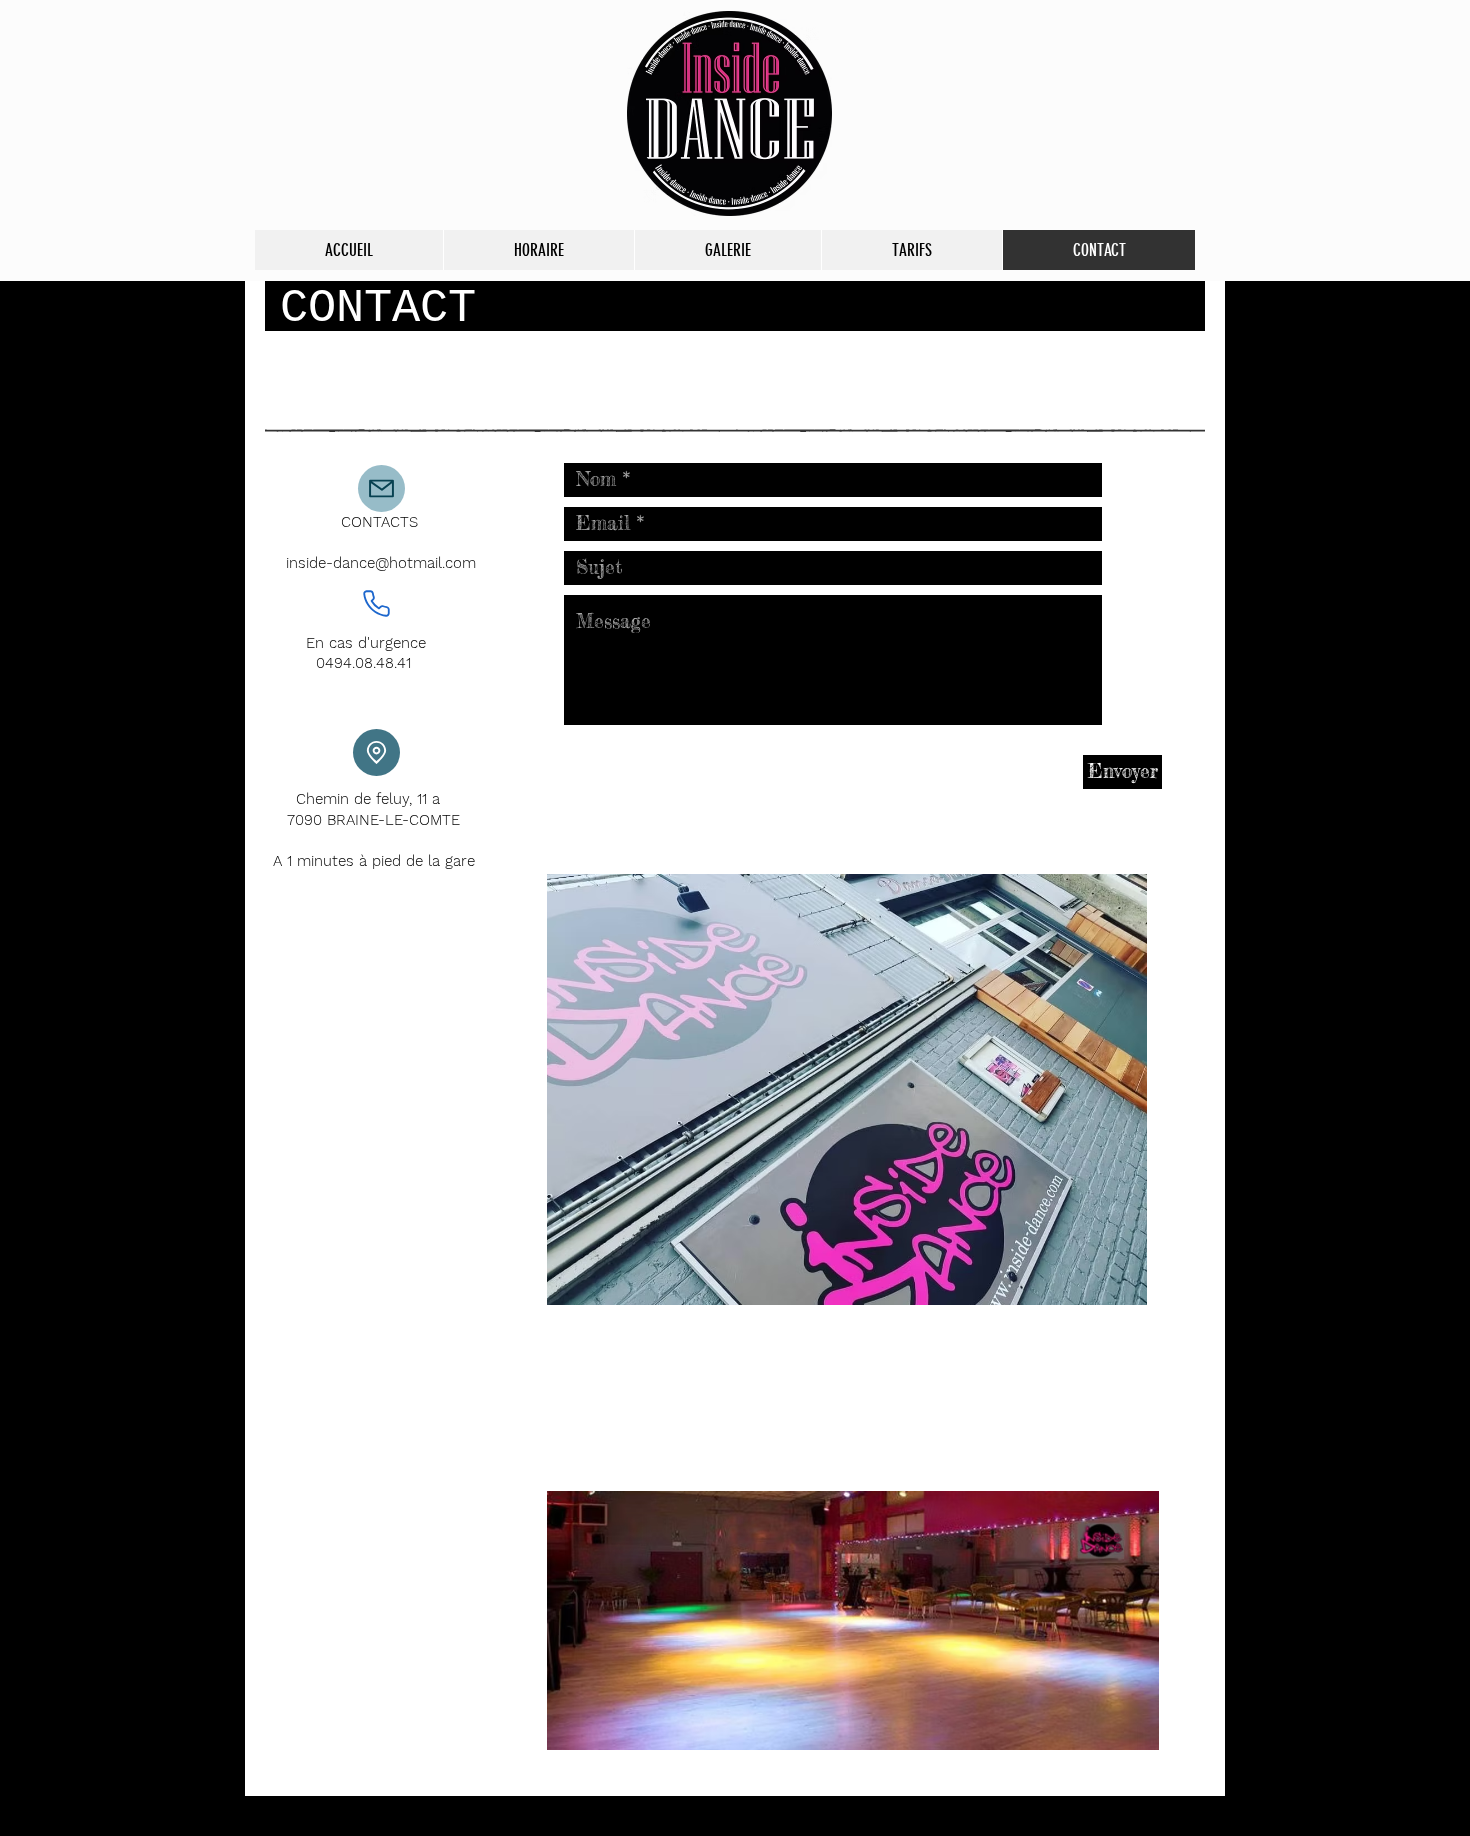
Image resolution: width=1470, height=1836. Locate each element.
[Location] (376, 752)
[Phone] (376, 604)
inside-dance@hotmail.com (381, 563)
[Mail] (381, 488)
